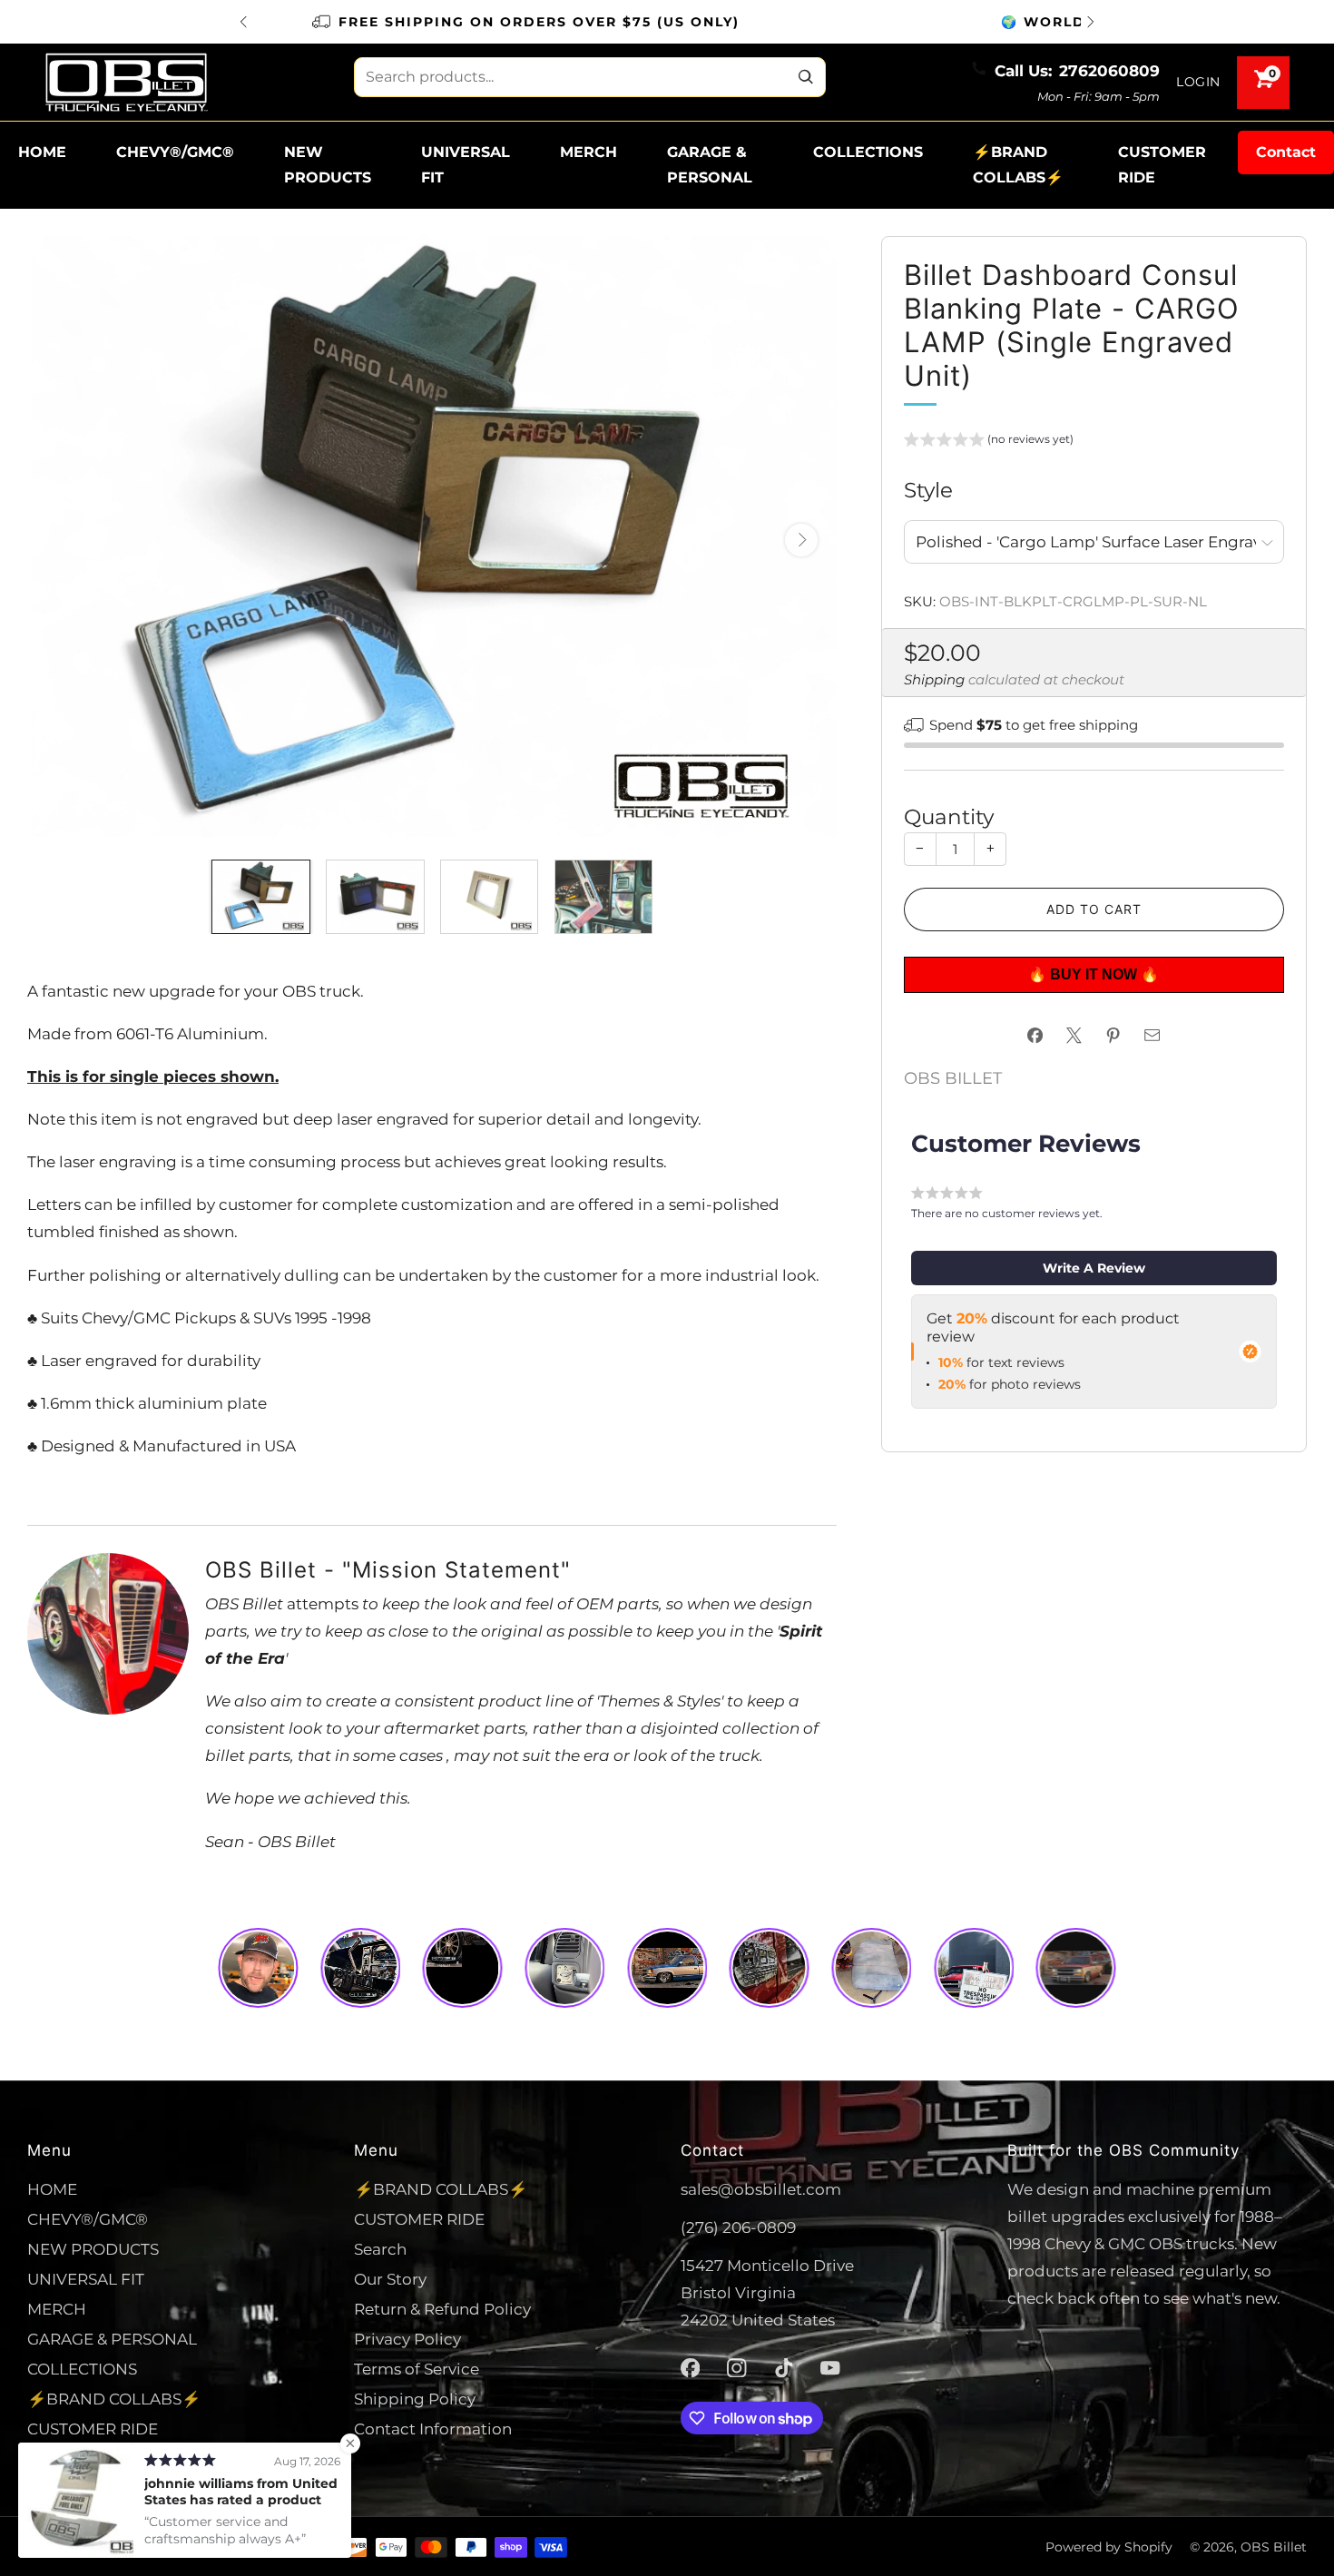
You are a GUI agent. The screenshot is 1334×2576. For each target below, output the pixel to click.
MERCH (589, 152)
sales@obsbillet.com (761, 2189)
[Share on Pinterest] (1113, 1036)
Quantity (949, 816)
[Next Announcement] (1091, 22)
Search (380, 2249)
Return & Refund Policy (442, 2309)
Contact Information (433, 2429)
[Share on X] (1074, 1036)
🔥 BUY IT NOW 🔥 (1094, 974)
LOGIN (1198, 82)
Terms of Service (417, 2369)
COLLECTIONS (868, 152)
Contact (1286, 152)
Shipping (934, 680)
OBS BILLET (953, 1078)
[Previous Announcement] (243, 22)
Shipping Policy (415, 2399)
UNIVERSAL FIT (466, 165)
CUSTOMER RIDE (1162, 165)
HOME (42, 152)
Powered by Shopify (1109, 2547)
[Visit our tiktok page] (784, 2368)
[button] (989, 442)
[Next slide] (801, 540)
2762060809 (1109, 70)
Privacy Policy (407, 2339)
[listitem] (667, 22)
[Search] (806, 77)
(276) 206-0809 (738, 2227)
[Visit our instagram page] (737, 2368)
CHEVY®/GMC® (175, 152)
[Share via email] (1153, 1036)
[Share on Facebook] (1035, 1036)
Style (928, 490)
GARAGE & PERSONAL (710, 165)
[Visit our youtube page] (830, 2368)
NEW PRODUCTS (328, 165)
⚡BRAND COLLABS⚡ (1018, 165)
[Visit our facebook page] (691, 2368)
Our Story (390, 2279)
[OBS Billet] (126, 82)
